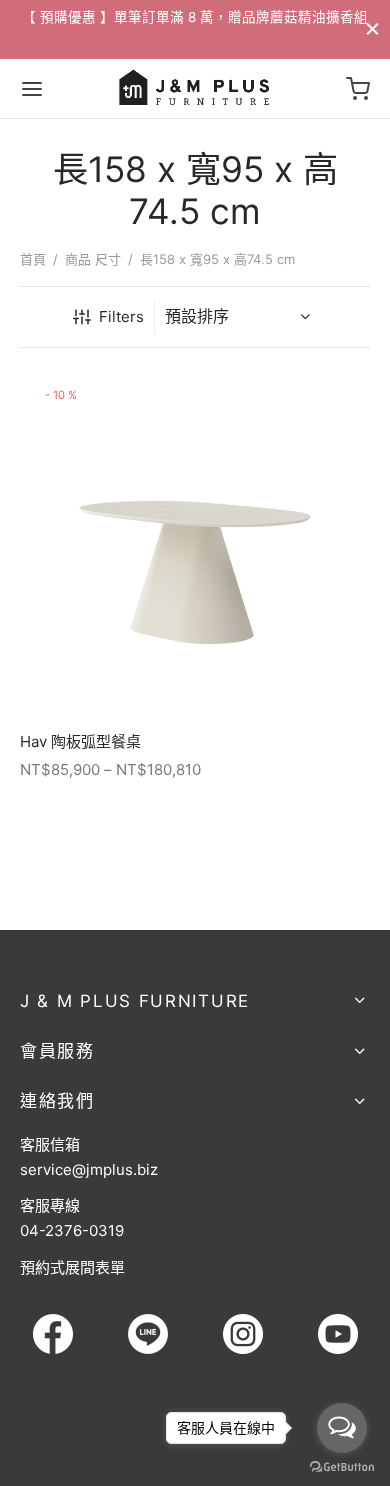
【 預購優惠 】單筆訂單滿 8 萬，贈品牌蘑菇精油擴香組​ (195, 17)
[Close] (372, 28)
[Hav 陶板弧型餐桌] (195, 543)
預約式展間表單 (72, 1267)
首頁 (33, 259)
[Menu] (32, 89)
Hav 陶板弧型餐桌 (80, 741)
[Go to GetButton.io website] (342, 1466)
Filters (121, 316)
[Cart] (358, 89)
